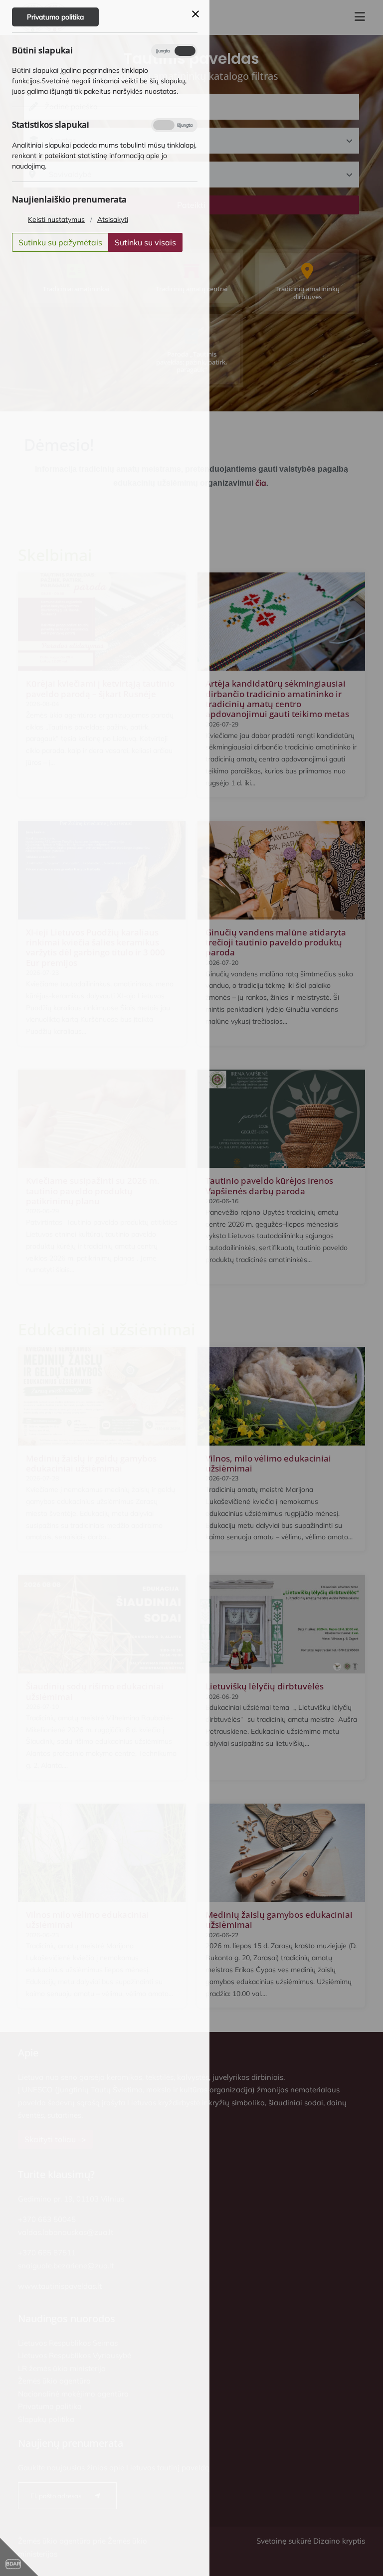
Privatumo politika (55, 17)
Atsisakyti (113, 219)
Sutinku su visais (145, 242)
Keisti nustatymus (56, 219)
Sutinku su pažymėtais (60, 242)
